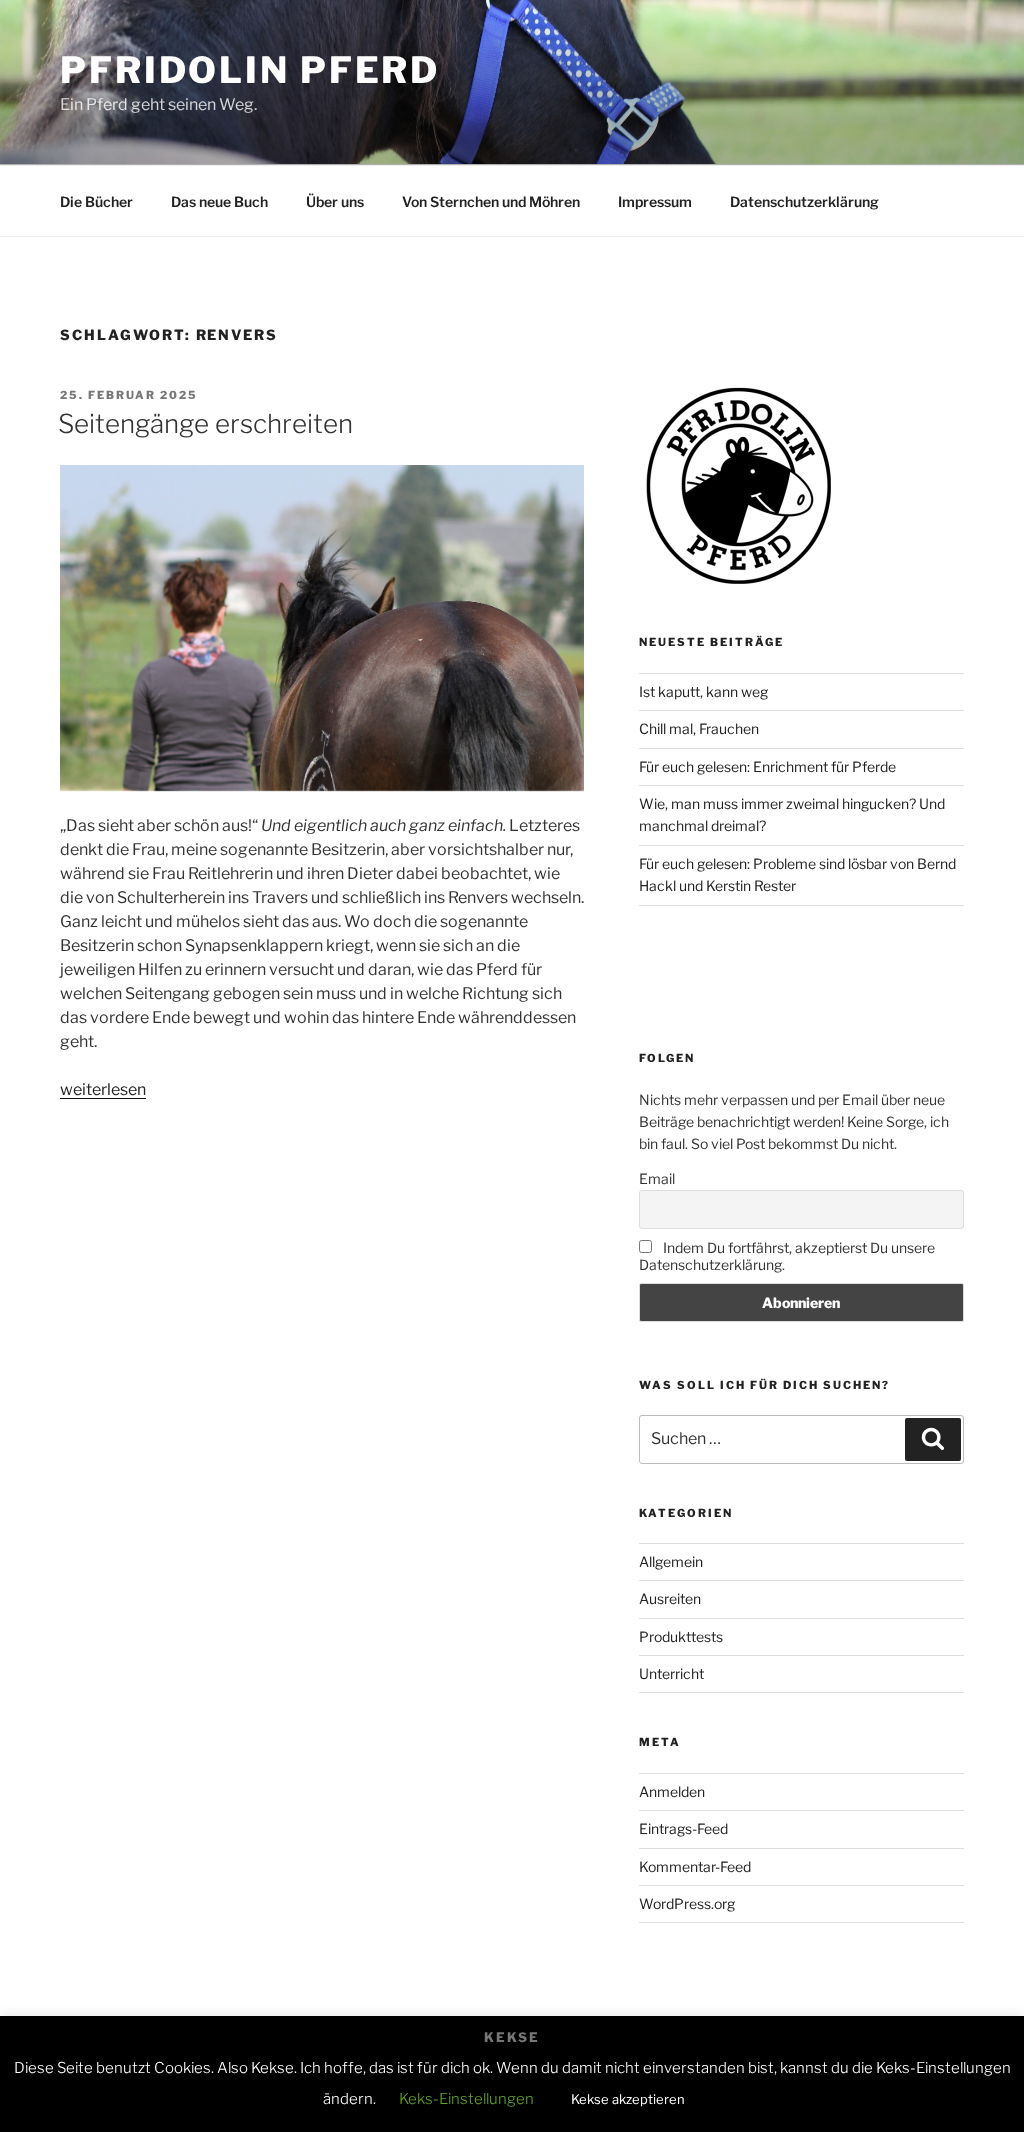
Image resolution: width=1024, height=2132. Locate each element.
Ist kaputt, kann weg (703, 691)
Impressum (655, 201)
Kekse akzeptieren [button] (628, 2099)
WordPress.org (687, 1903)
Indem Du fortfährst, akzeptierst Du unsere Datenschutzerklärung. (787, 1256)
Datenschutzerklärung (804, 201)
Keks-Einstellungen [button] (466, 2099)
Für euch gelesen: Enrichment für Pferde (767, 766)
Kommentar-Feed (695, 1866)
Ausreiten (670, 1598)
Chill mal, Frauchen (699, 728)
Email (657, 1178)
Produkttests (681, 1636)
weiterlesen (103, 1089)
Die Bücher (96, 201)
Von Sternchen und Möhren (491, 201)
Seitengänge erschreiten (205, 423)
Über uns (335, 201)
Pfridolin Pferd (250, 70)
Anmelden (672, 1791)
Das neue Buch (219, 201)
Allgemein (671, 1561)
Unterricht (671, 1673)
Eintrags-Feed (683, 1828)
